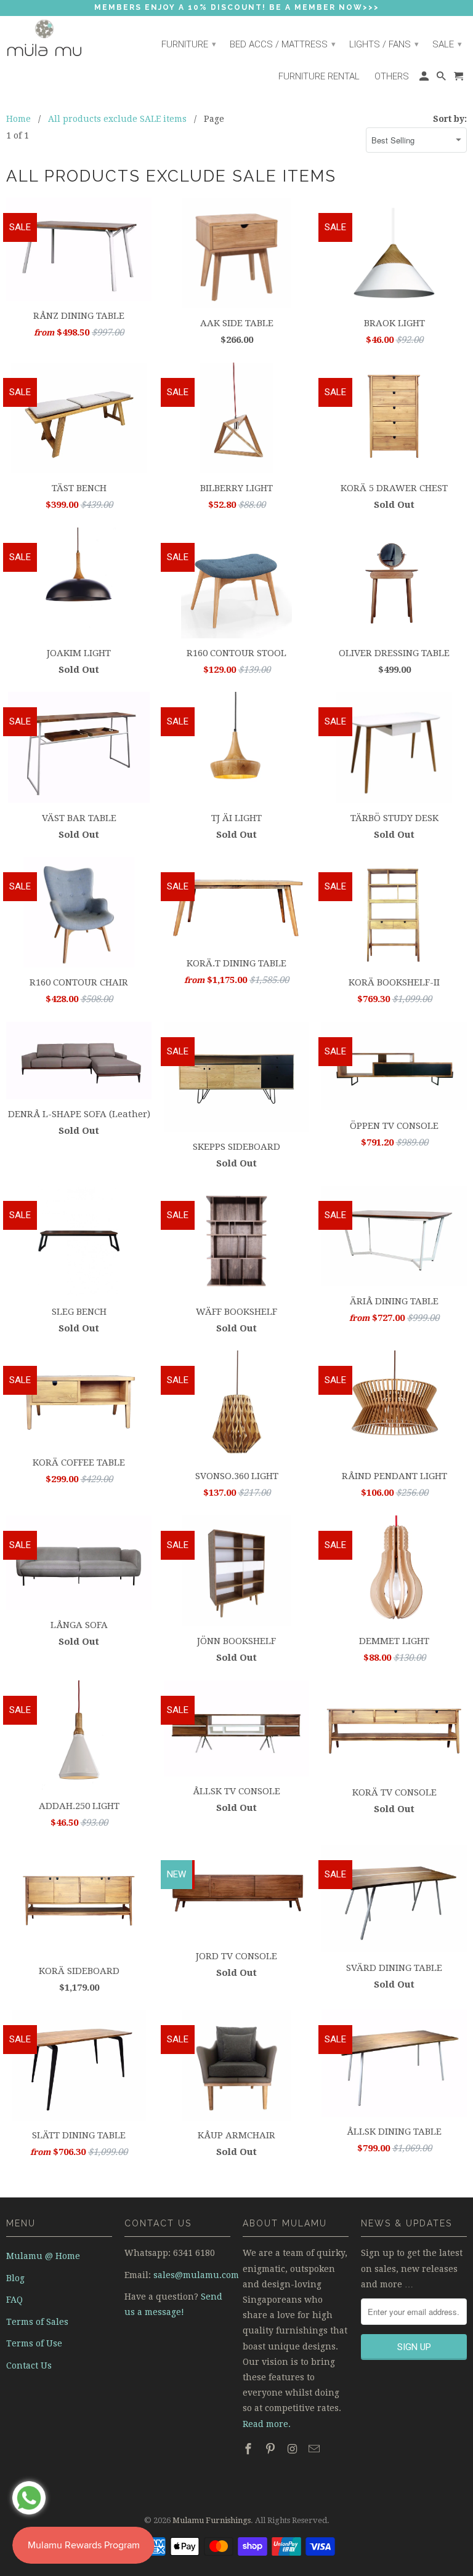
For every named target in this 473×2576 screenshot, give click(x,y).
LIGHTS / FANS (384, 44)
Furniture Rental (319, 76)
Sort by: (450, 119)
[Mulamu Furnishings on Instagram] (294, 2449)
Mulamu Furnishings (212, 2520)
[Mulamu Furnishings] (59, 38)
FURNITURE (189, 44)
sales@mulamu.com (196, 2275)
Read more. (267, 2424)
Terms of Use (34, 2343)
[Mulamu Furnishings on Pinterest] (272, 2449)
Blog (15, 2278)
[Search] (442, 79)
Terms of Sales (37, 2322)
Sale (447, 44)
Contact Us (29, 2365)
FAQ (14, 2300)
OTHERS (392, 76)
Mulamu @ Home (43, 2256)
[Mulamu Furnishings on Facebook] (249, 2449)
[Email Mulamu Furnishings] (315, 2449)
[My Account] (425, 79)
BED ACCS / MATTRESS (283, 44)
